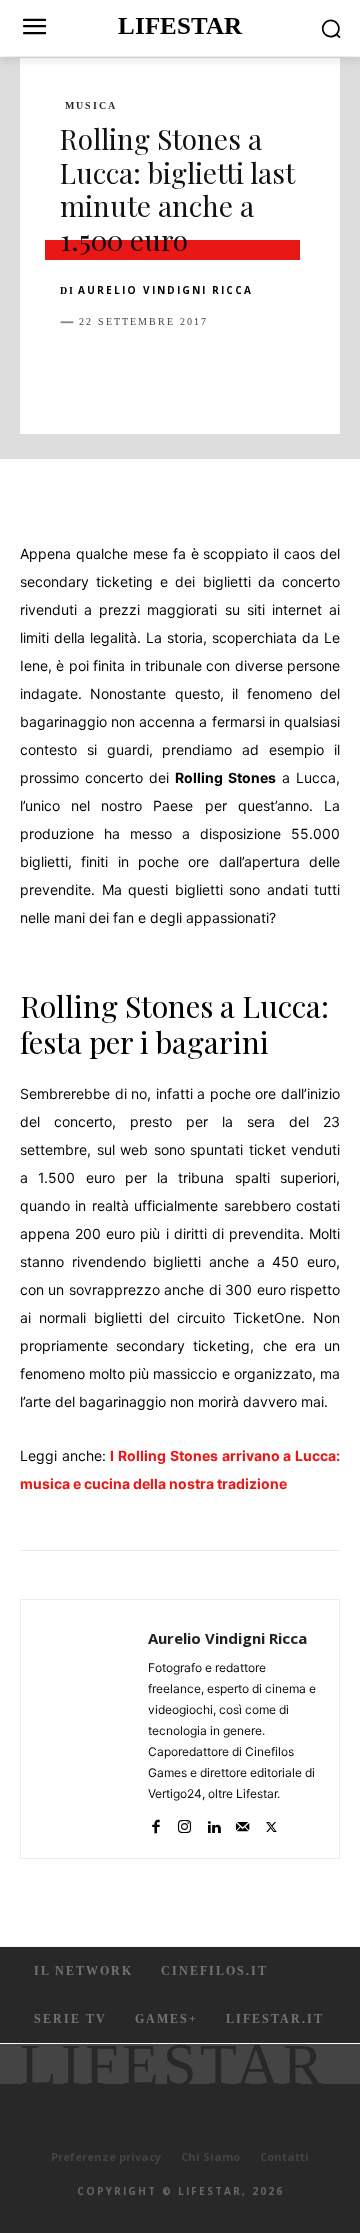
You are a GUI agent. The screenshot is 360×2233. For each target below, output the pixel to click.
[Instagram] (184, 1822)
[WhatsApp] (218, 372)
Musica (91, 106)
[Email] (310, 372)
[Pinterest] (172, 372)
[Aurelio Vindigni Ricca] (90, 1729)
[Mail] (242, 1822)
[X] (126, 372)
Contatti (284, 2156)
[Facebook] (80, 372)
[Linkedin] (264, 372)
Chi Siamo (210, 2156)
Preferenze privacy (106, 2156)
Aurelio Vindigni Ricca (165, 290)
